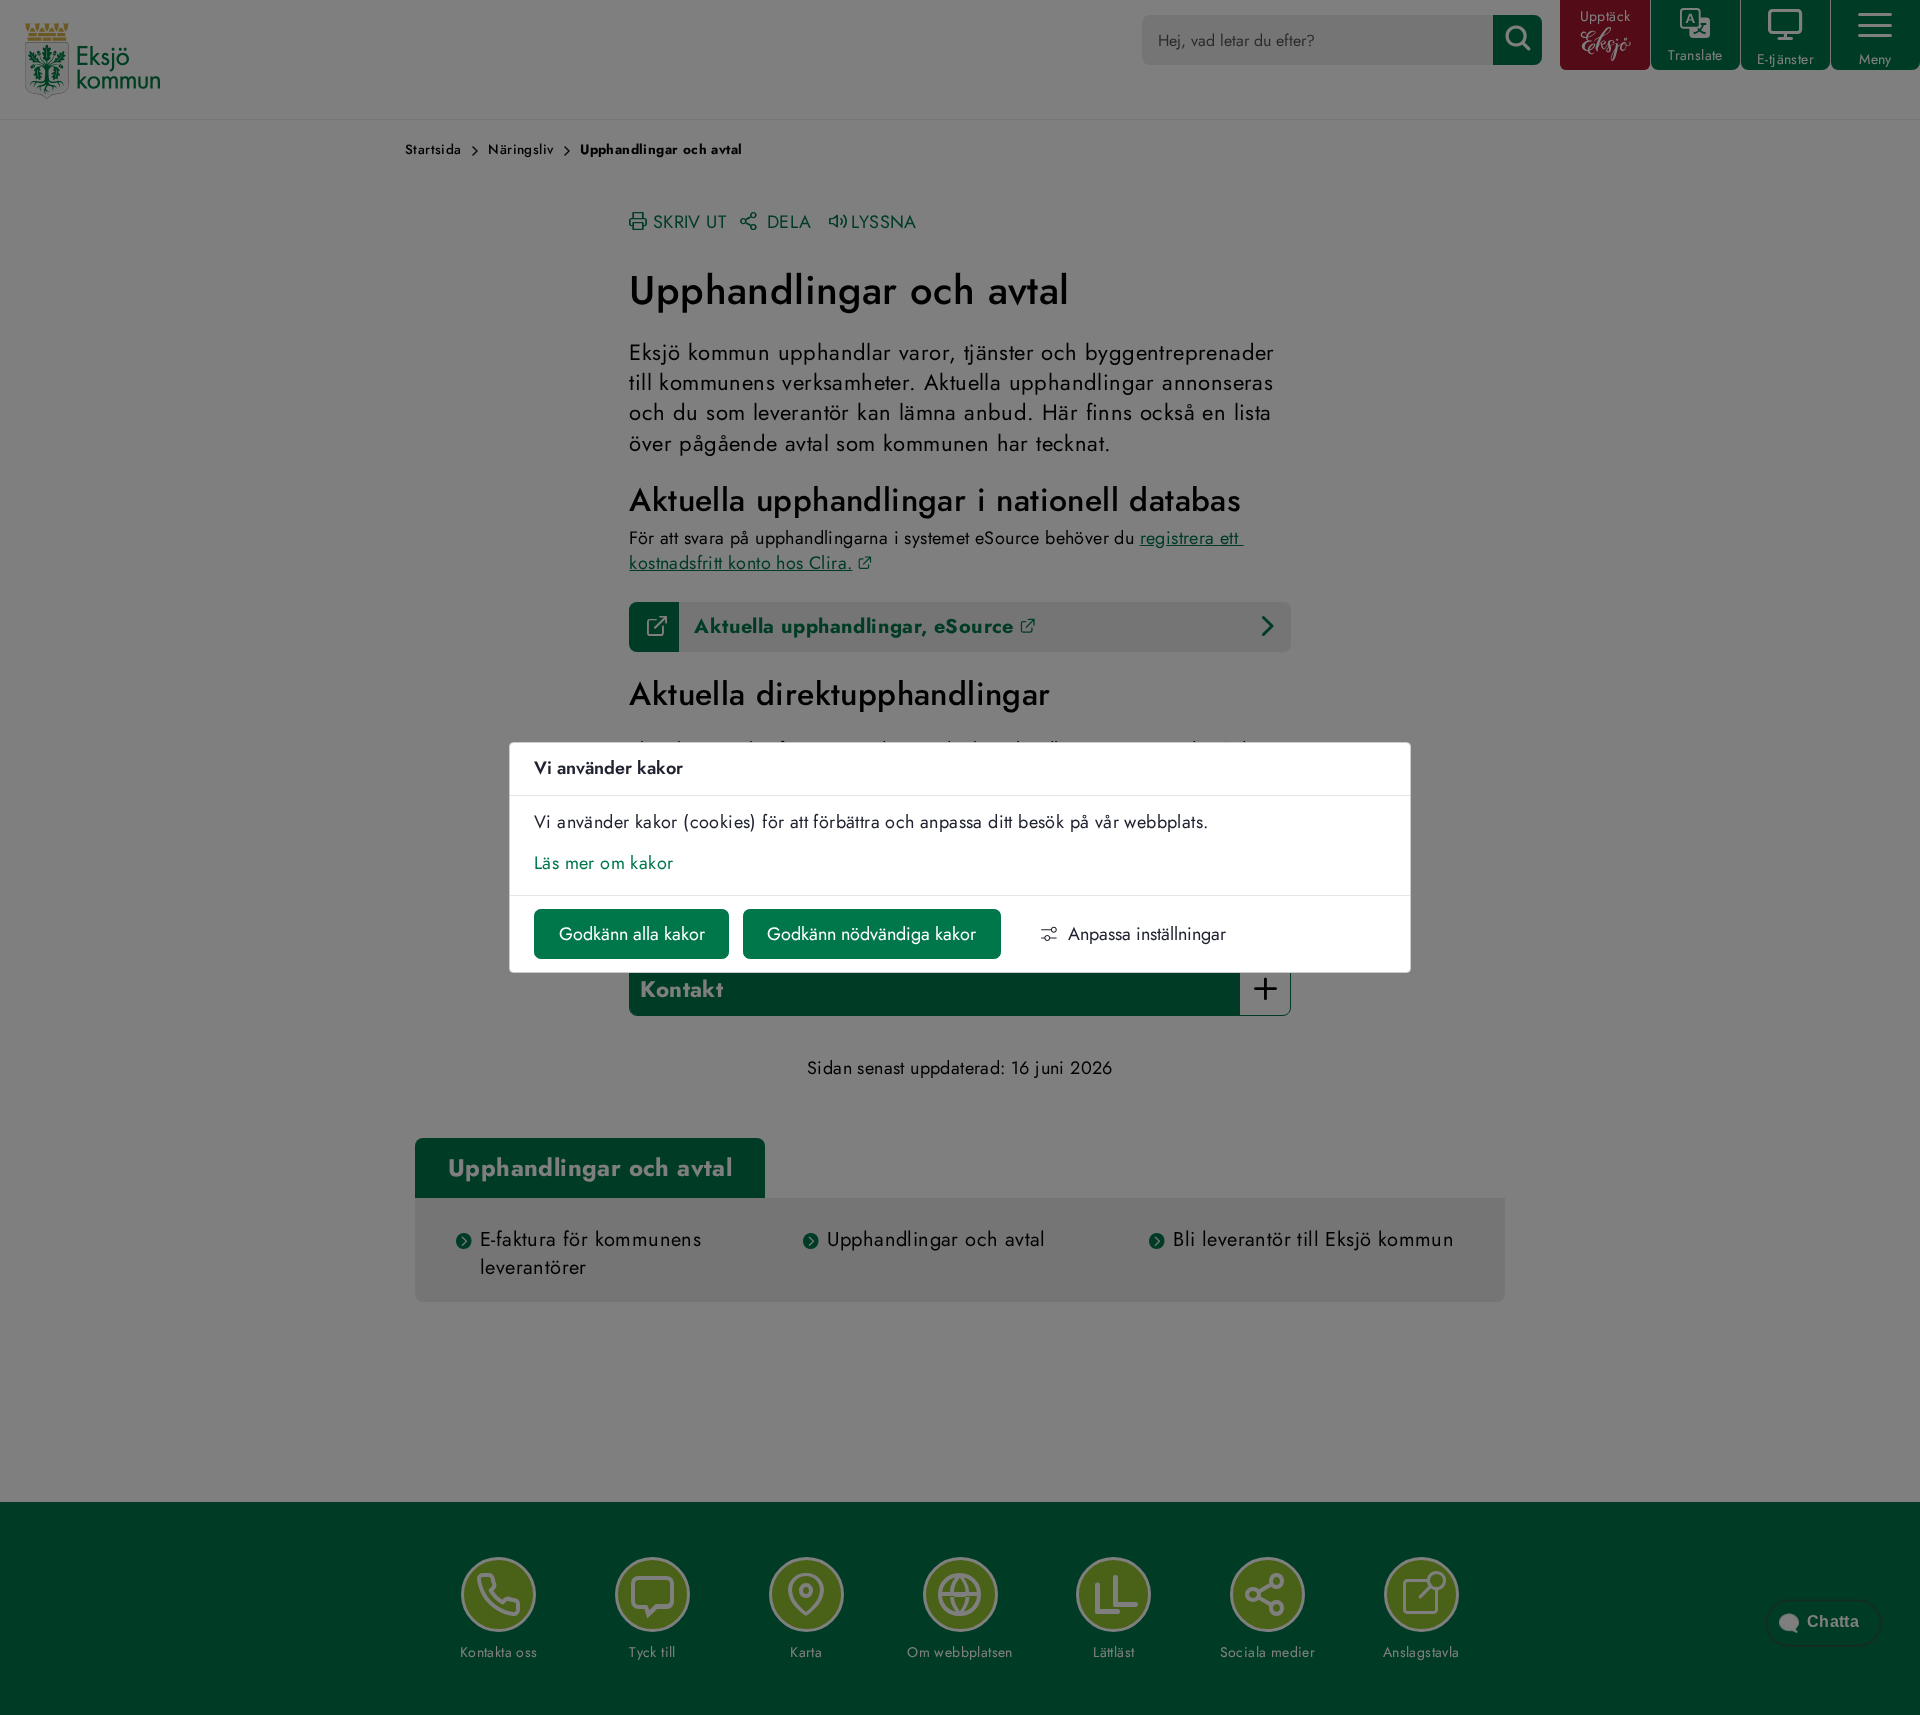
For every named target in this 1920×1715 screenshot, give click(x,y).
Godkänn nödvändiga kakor (871, 934)
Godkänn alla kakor (632, 934)
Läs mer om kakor (603, 863)
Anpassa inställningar (1147, 934)
